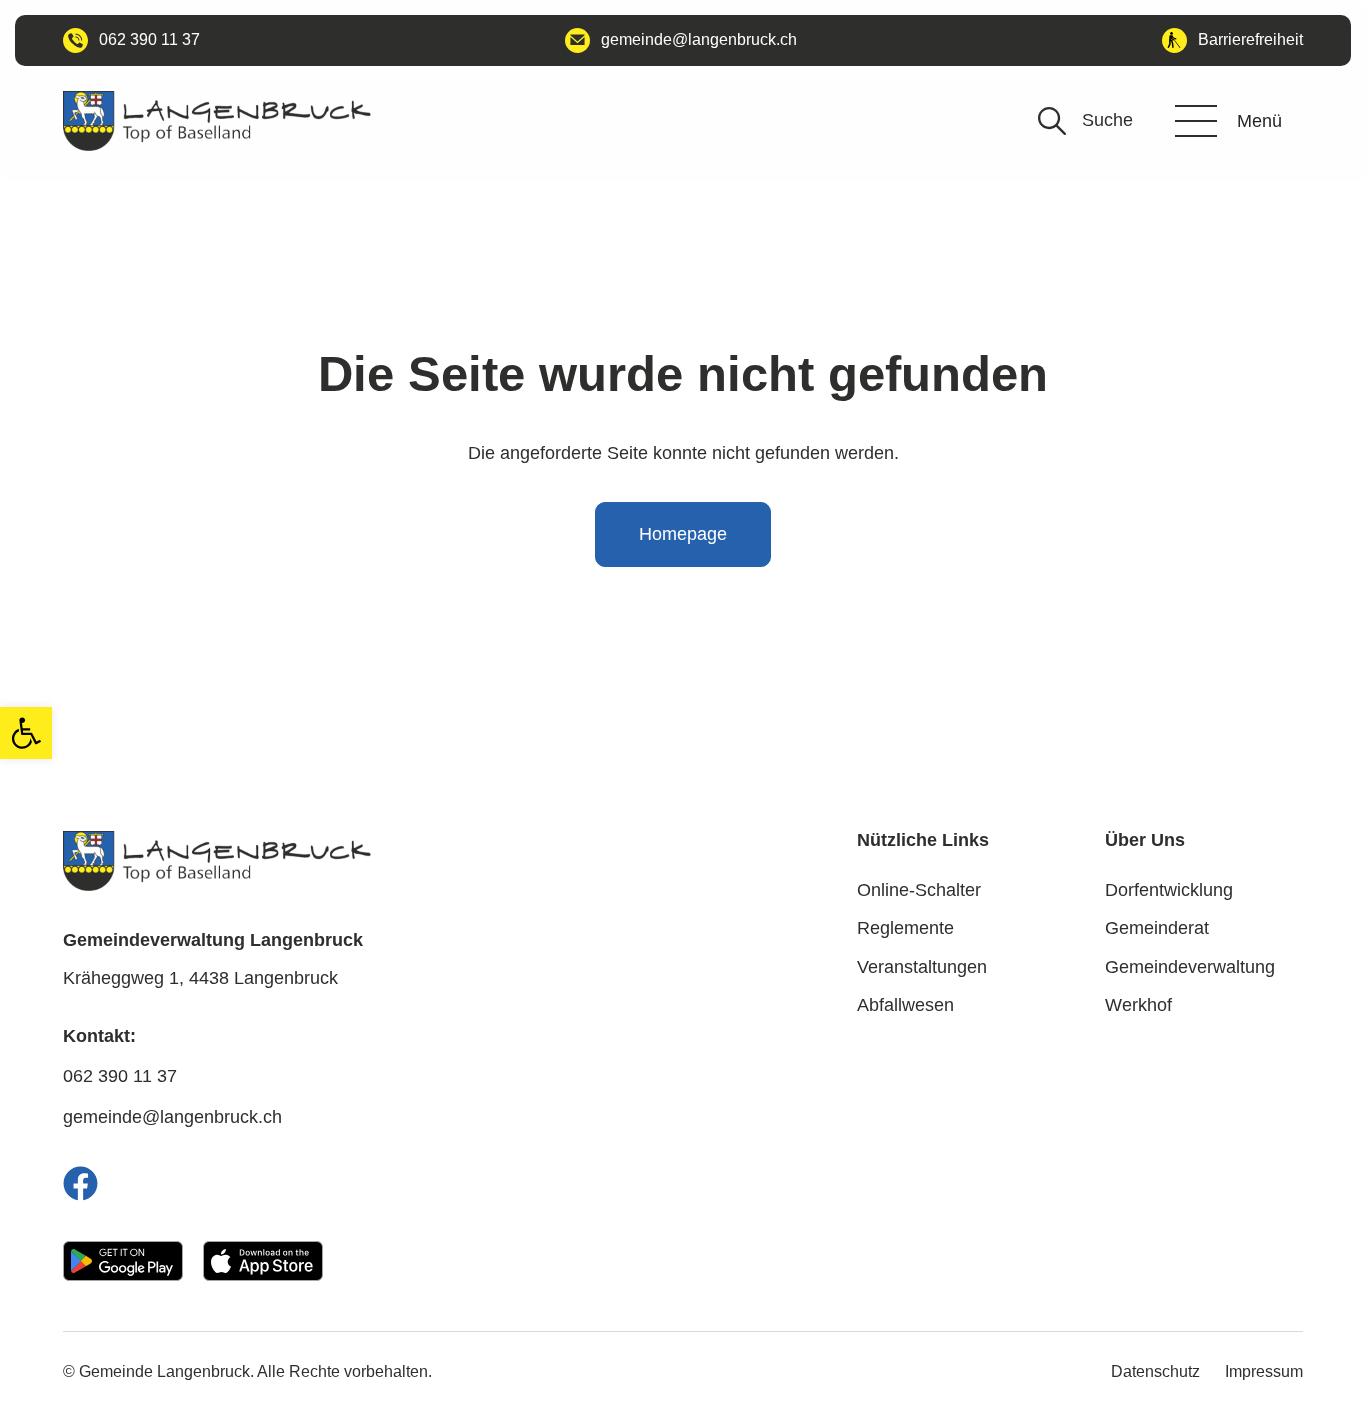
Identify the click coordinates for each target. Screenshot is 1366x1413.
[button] (26, 733)
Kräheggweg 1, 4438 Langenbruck (200, 978)
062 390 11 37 (120, 1076)
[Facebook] (80, 1183)
